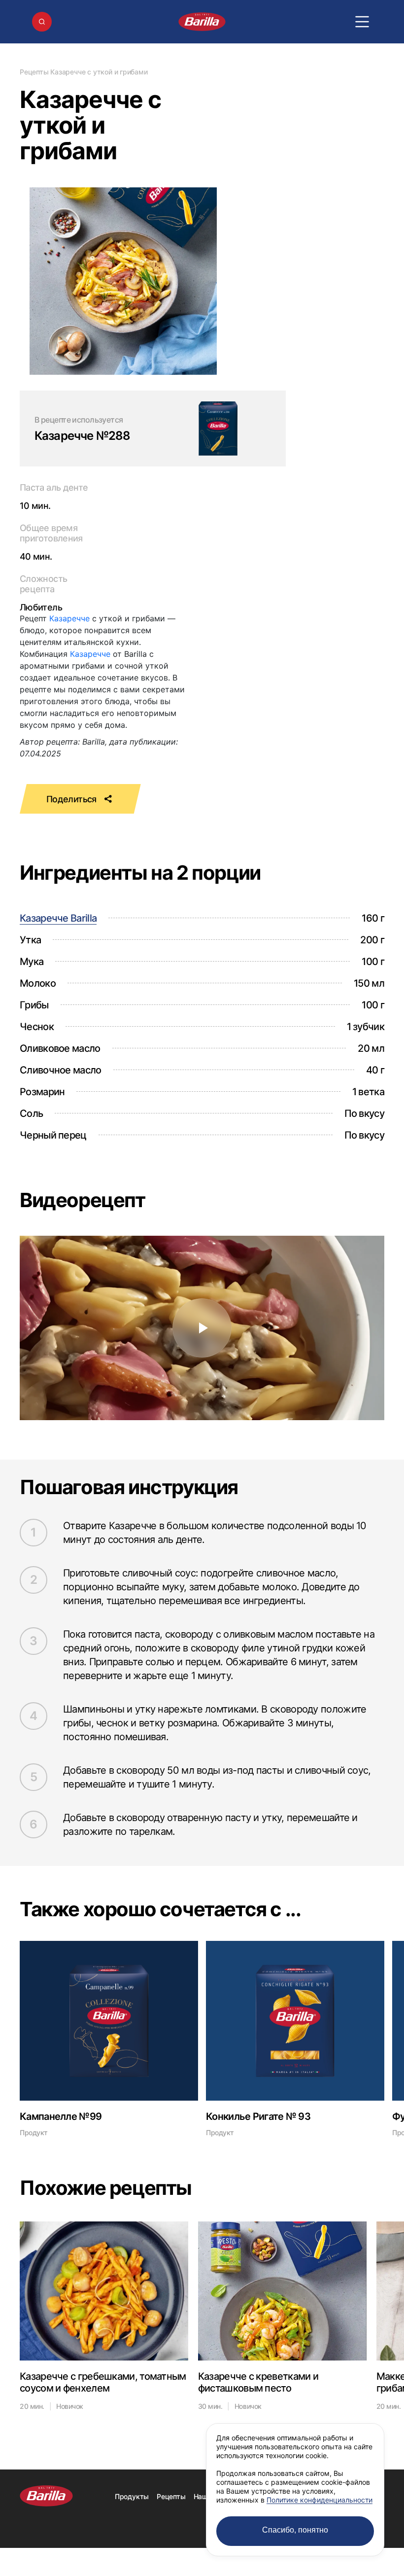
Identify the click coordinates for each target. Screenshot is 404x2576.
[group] (109, 2039)
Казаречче (69, 618)
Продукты (132, 2496)
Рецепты (34, 72)
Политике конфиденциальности (320, 2500)
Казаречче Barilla (58, 918)
